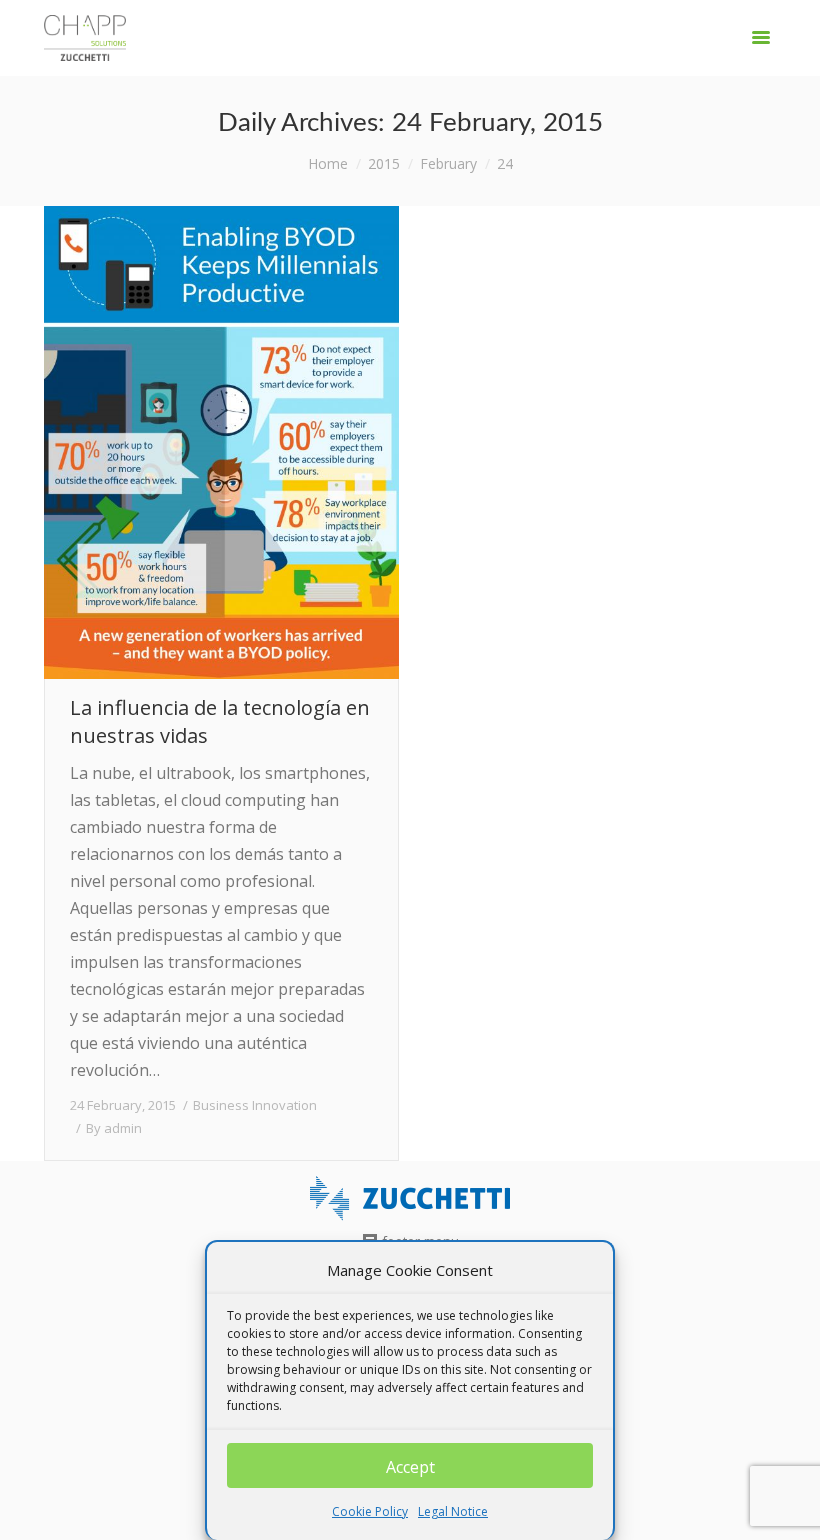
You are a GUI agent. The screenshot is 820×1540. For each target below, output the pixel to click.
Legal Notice (453, 1511)
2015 (384, 163)
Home (328, 163)
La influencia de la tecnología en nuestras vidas (220, 721)
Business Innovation (255, 1105)
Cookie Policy (370, 1511)
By (114, 1128)
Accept (410, 1467)
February (448, 163)
